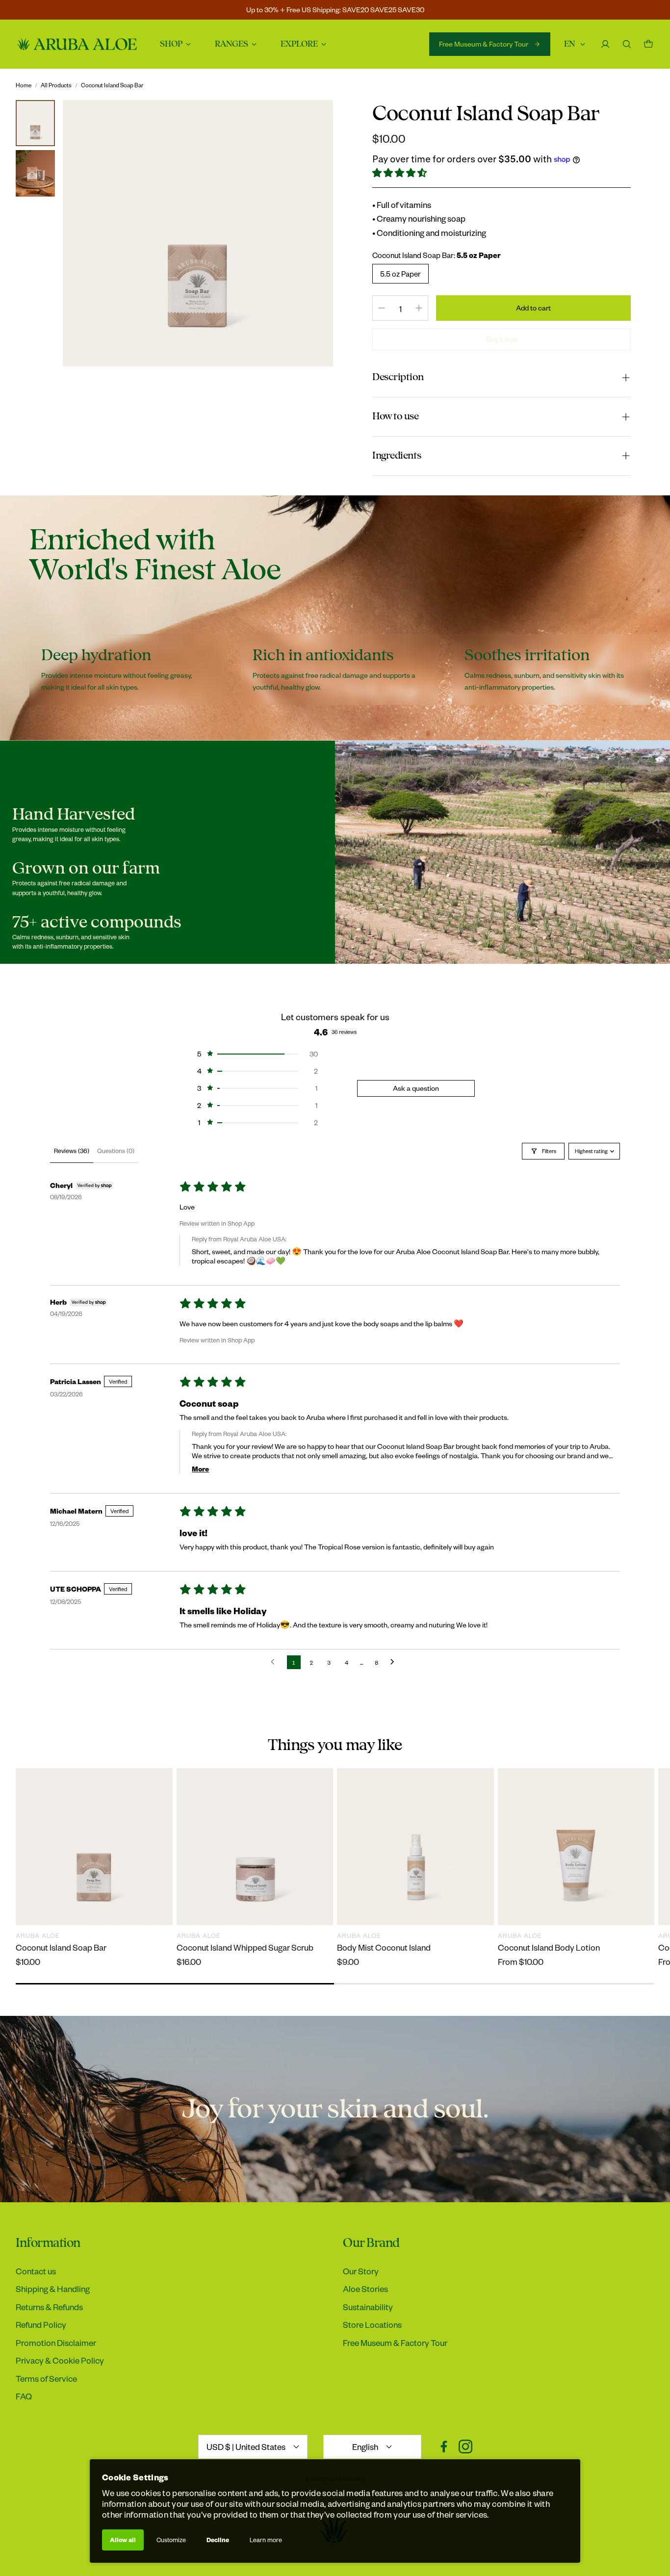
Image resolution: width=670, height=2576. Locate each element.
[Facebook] (444, 2447)
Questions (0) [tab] (116, 1151)
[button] (400, 173)
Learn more (266, 2540)
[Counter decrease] (382, 308)
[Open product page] (94, 1847)
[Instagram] (465, 2447)
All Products (56, 85)
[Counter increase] (419, 308)
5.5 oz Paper (400, 274)
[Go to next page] (395, 1662)
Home (24, 85)
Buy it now (502, 339)
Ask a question (416, 1088)
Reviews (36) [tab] (72, 1151)
